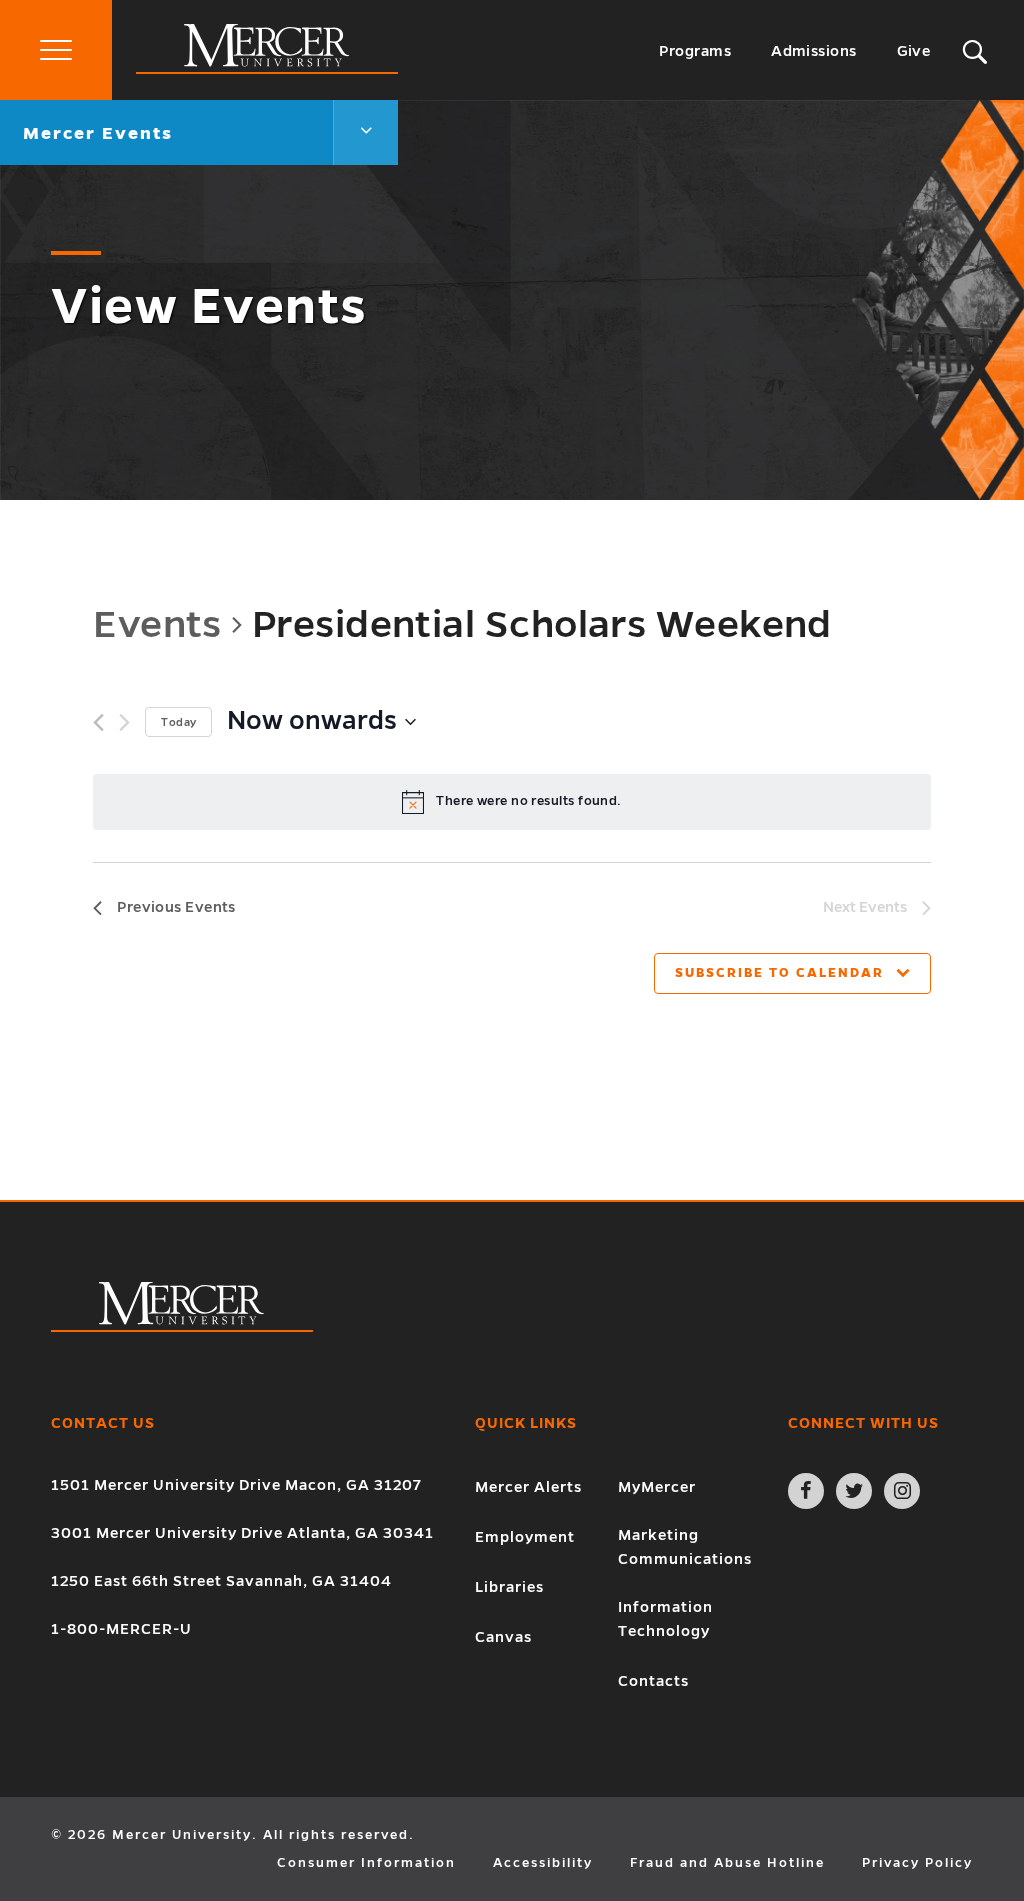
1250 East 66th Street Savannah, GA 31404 (221, 1581)
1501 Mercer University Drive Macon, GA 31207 (236, 1485)
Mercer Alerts (528, 1487)
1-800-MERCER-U (121, 1629)
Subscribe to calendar (779, 973)
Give (914, 51)
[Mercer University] (267, 69)
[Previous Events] (98, 722)
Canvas (503, 1637)
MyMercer (657, 1487)
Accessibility (543, 1863)
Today (178, 722)
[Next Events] (124, 722)
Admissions (814, 51)
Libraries (509, 1587)
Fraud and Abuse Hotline (727, 1863)
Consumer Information (366, 1863)
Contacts (653, 1681)
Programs (695, 51)
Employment (525, 1537)
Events (157, 624)
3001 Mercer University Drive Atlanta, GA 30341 (242, 1533)
